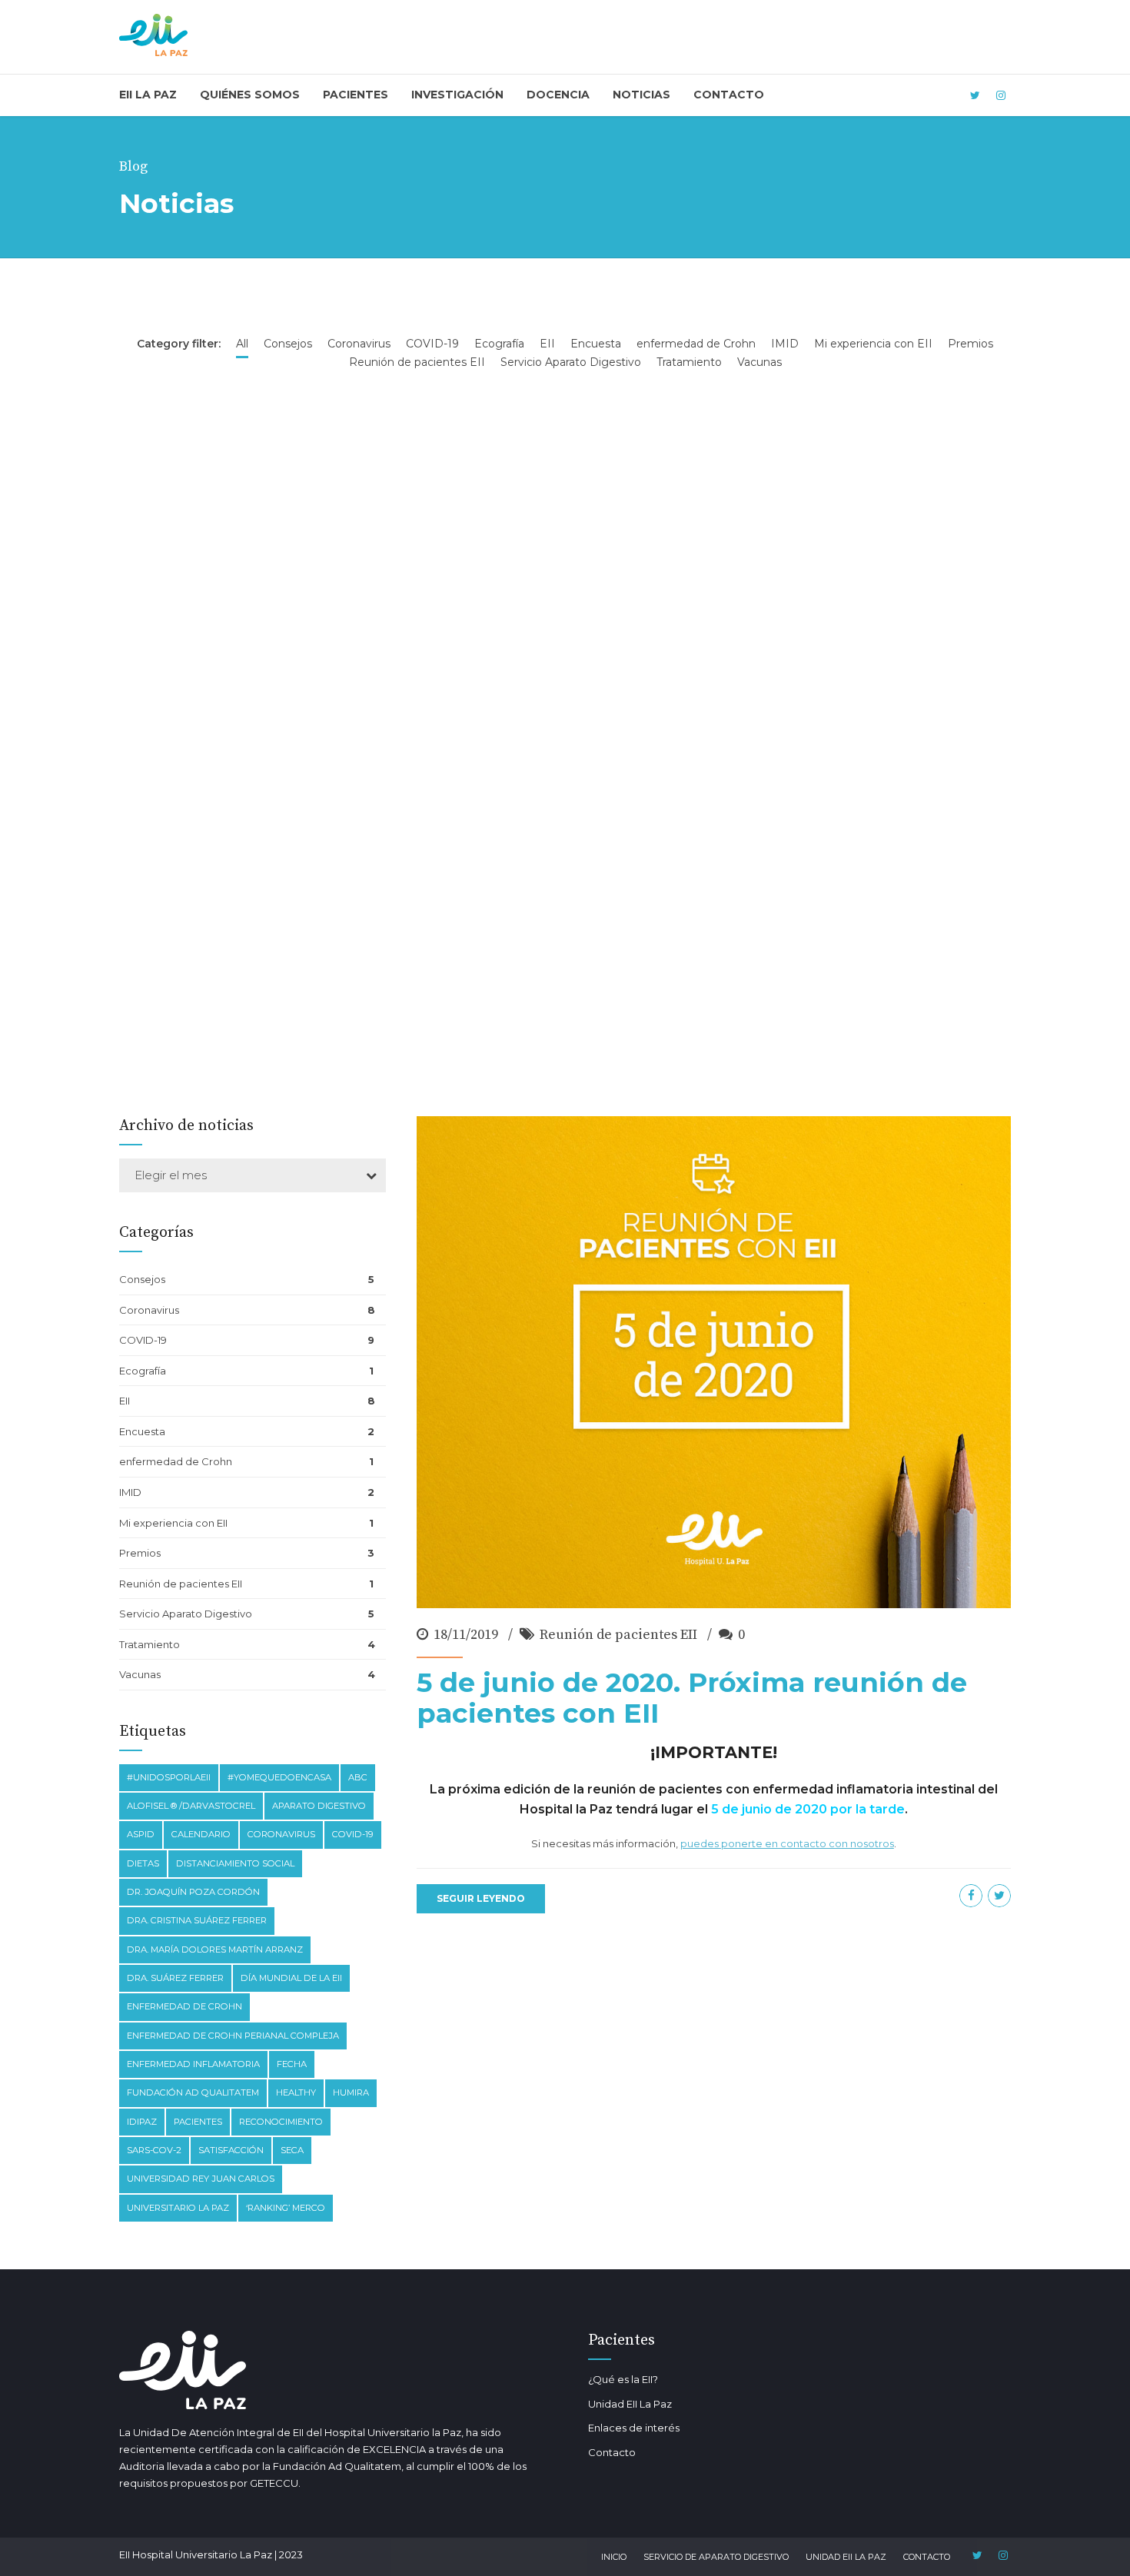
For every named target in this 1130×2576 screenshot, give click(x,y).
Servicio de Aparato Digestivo (716, 2557)
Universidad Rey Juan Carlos (201, 2179)
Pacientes (356, 95)
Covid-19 (353, 1834)
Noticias (641, 95)
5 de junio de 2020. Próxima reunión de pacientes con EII (692, 1698)
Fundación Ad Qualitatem (193, 2092)
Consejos (142, 1279)
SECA (292, 2150)
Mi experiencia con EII (173, 1523)
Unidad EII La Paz (630, 2404)
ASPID (141, 1834)
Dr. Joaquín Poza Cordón (193, 1892)
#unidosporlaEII (169, 1777)
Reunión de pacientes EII (618, 1635)
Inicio (614, 2557)
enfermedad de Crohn (176, 1461)
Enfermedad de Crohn (184, 2006)
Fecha (292, 2064)
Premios (140, 1553)
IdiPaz (142, 2122)
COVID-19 (143, 1340)
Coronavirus (149, 1310)
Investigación (457, 95)
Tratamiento (150, 1644)
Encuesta (142, 1431)
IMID (130, 1492)
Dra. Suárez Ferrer (175, 1978)
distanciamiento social (235, 1863)
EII (125, 1401)
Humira (351, 2092)
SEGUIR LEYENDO (481, 1898)
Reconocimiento (281, 2122)
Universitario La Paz (178, 2208)
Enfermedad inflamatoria (193, 2064)
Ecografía (143, 1371)
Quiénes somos (250, 95)
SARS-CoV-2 (154, 2150)
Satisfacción (231, 2150)
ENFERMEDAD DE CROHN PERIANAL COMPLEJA (233, 2036)
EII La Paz (148, 95)
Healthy (296, 2092)
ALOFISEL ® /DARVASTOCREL (191, 1806)
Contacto (729, 95)
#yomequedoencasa (279, 1777)
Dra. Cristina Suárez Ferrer (197, 1920)
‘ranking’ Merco (286, 2208)
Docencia (558, 95)
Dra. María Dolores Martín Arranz (215, 1949)
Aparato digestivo (319, 1806)
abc (358, 1777)
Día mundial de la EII (291, 1978)
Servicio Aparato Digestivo (186, 1614)
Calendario (201, 1834)
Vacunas (140, 1674)
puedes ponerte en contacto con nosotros (787, 1844)
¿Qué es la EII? (623, 2379)
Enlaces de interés (634, 2428)
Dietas (143, 1863)
